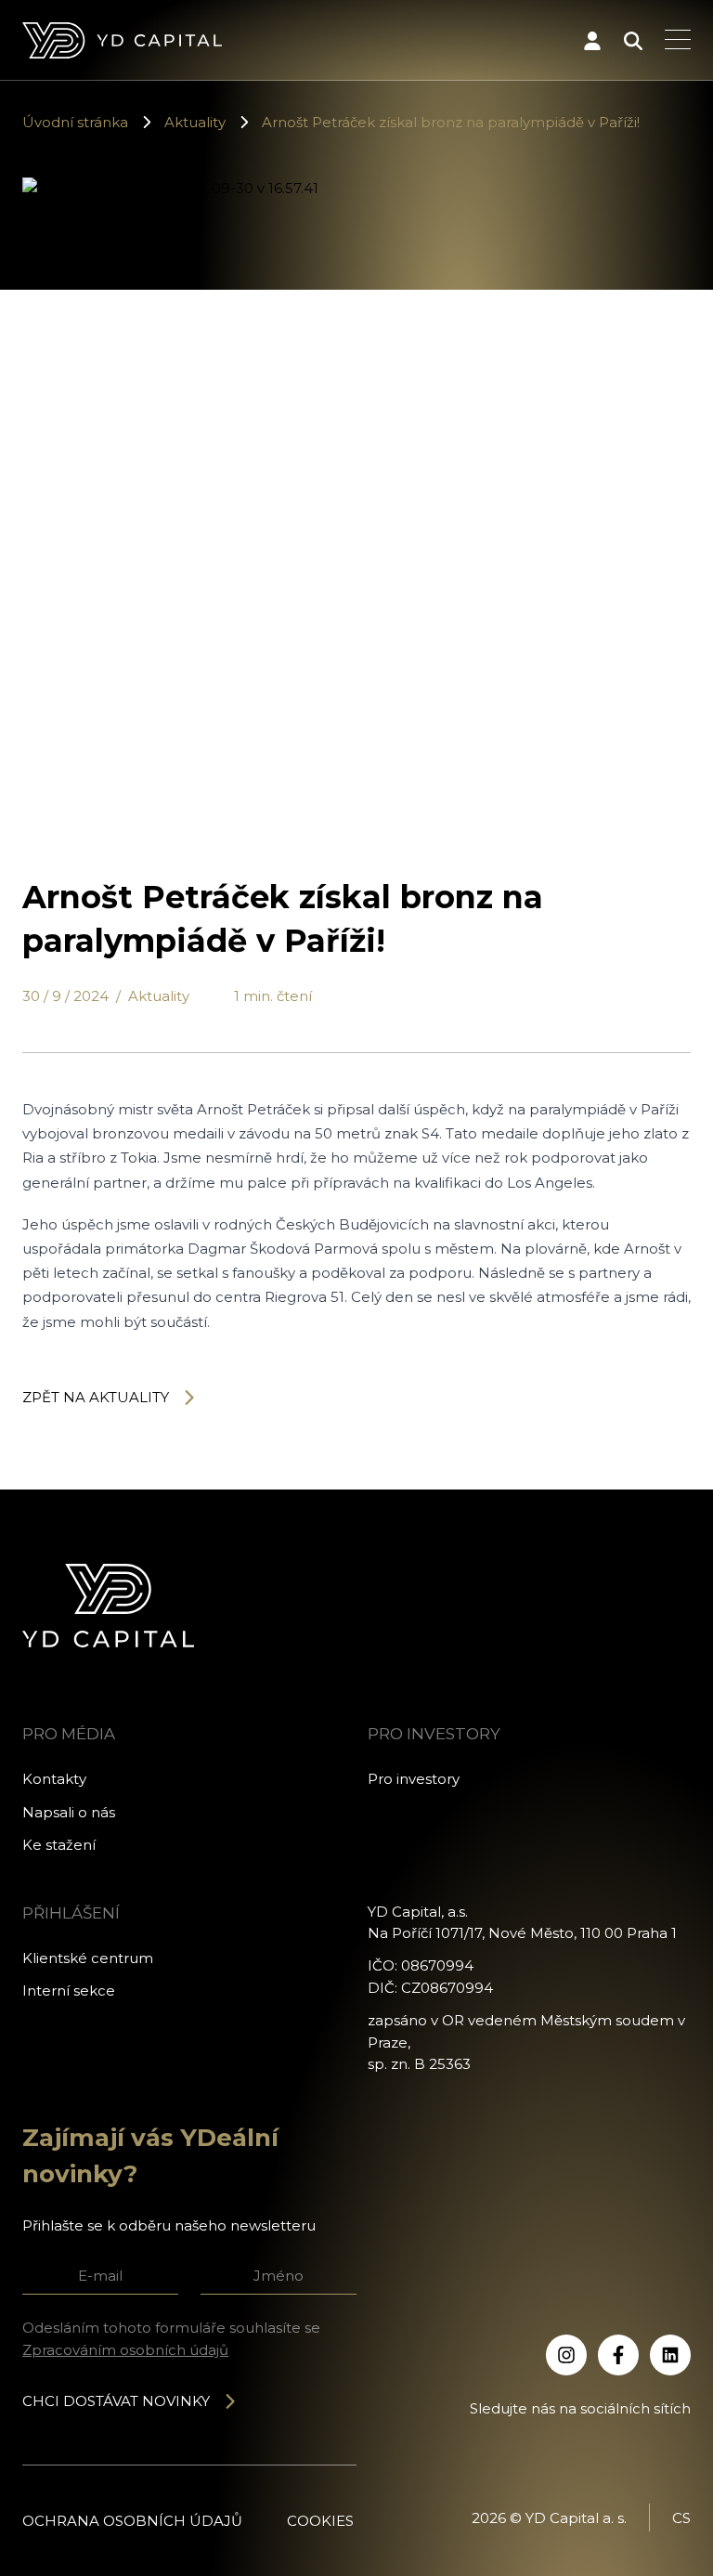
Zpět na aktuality (96, 1397)
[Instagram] (566, 2355)
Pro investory (414, 1779)
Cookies (320, 2521)
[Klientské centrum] (592, 41)
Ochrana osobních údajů (132, 2521)
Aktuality (195, 122)
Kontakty (54, 1779)
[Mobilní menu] (678, 41)
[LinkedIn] (670, 2355)
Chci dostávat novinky (116, 2401)
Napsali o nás (69, 1812)
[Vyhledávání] (633, 41)
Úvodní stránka (75, 122)
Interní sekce (69, 1991)
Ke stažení (59, 1845)
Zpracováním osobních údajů (125, 2350)
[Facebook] (618, 2355)
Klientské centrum (88, 1958)
